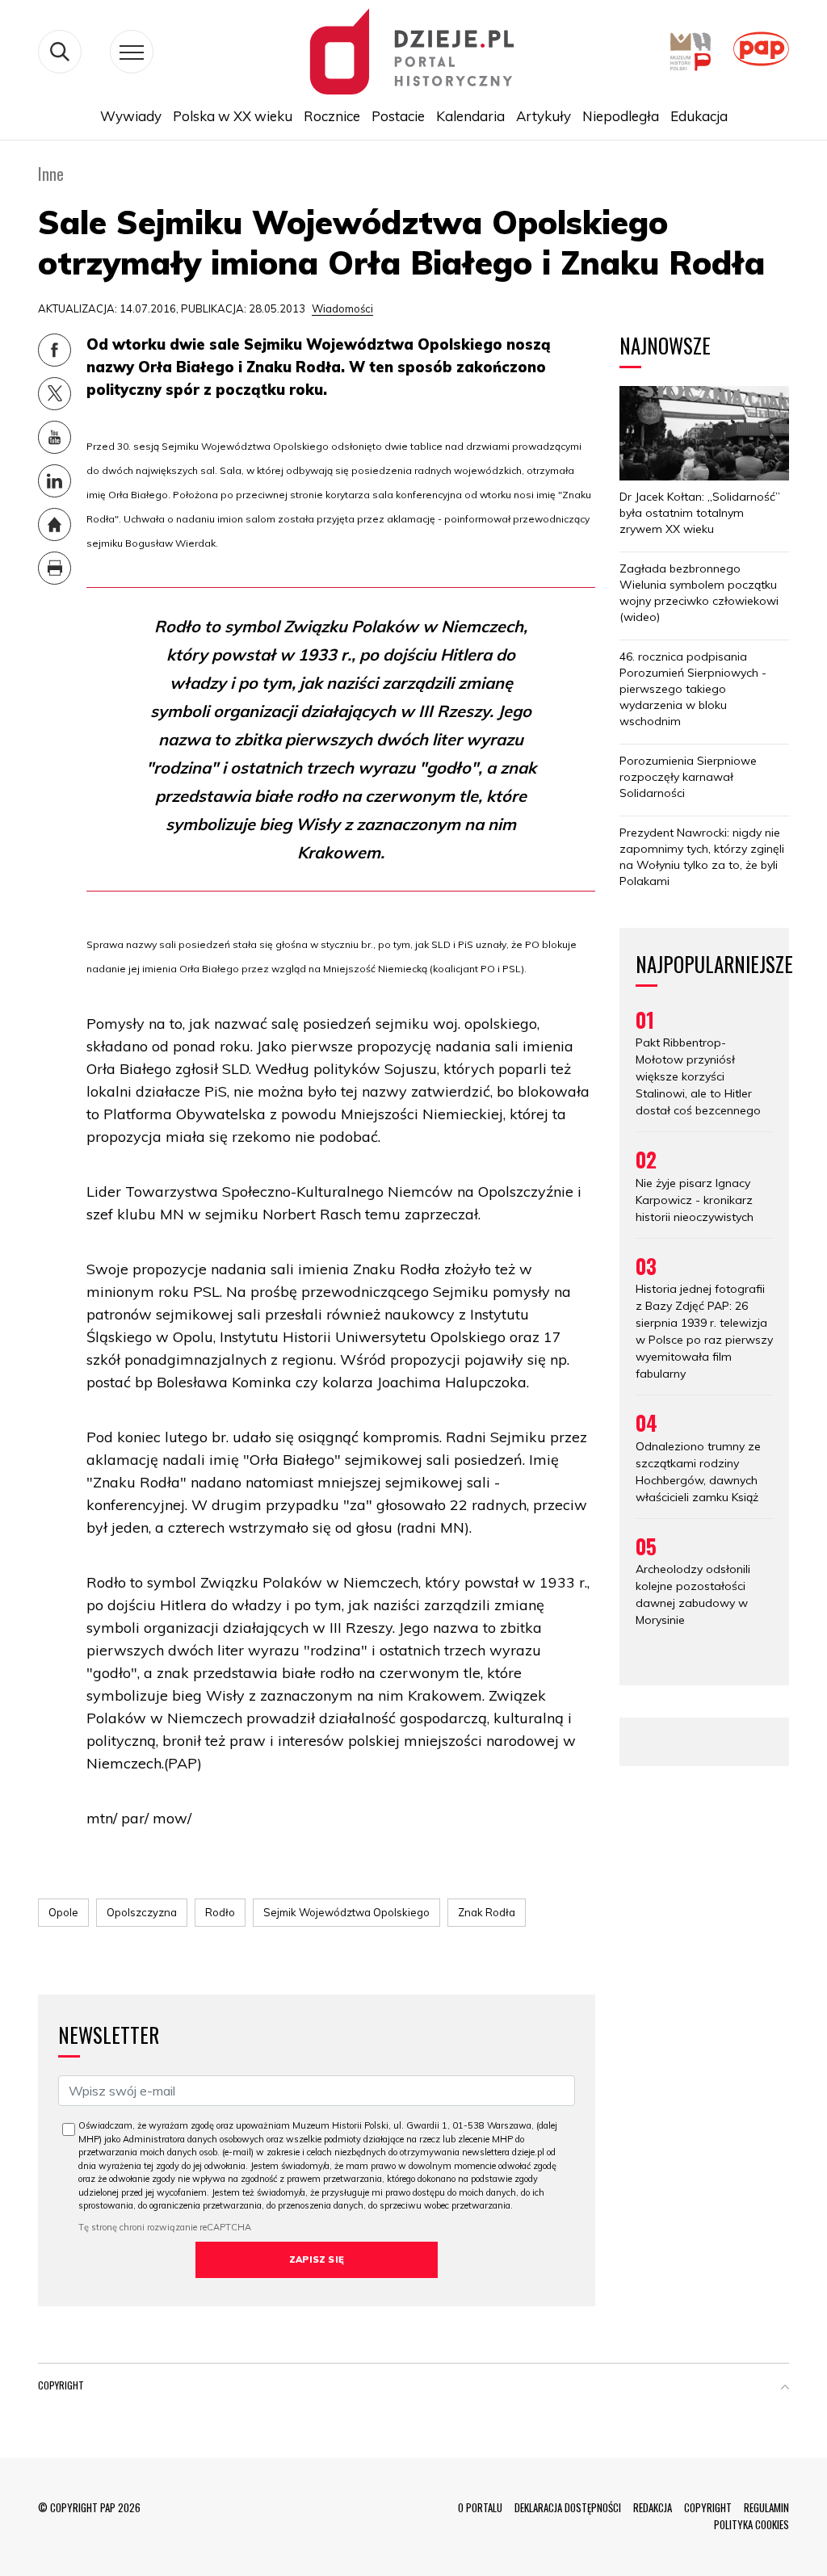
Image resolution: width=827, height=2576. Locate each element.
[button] (785, 2389)
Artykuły (544, 116)
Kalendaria (470, 116)
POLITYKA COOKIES (751, 2524)
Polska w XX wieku (233, 116)
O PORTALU (480, 2507)
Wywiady (131, 116)
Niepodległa (621, 116)
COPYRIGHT (708, 2507)
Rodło (220, 1912)
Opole (63, 1912)
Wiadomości (342, 308)
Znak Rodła (487, 1912)
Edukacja (699, 116)
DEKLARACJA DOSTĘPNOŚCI (568, 2507)
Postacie (398, 116)
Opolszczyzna (142, 1912)
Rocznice (332, 116)
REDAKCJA (653, 2507)
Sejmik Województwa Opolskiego (346, 1912)
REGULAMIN (766, 2507)
